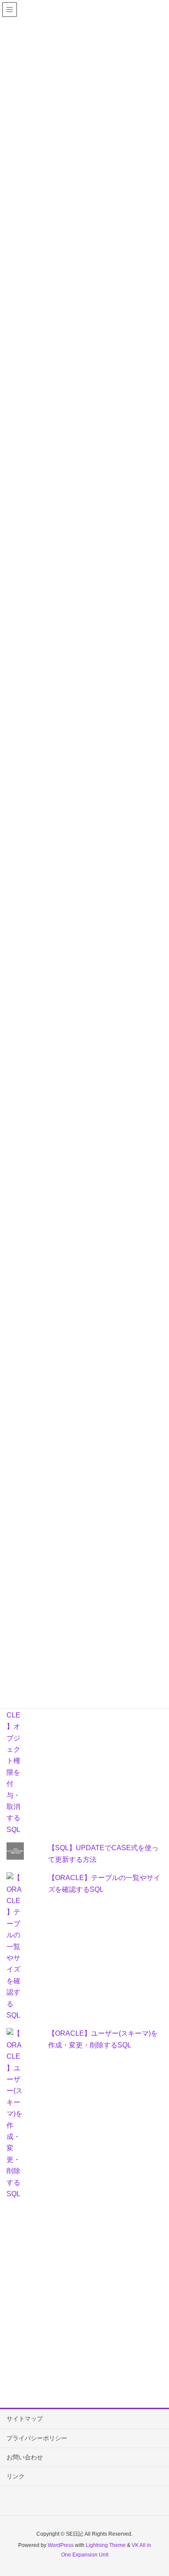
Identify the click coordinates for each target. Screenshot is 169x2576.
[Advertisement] (84, 2302)
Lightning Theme (106, 2545)
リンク (16, 2476)
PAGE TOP (155, 2491)
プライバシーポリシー (37, 2438)
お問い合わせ (25, 2457)
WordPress (61, 2545)
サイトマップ (25, 2419)
